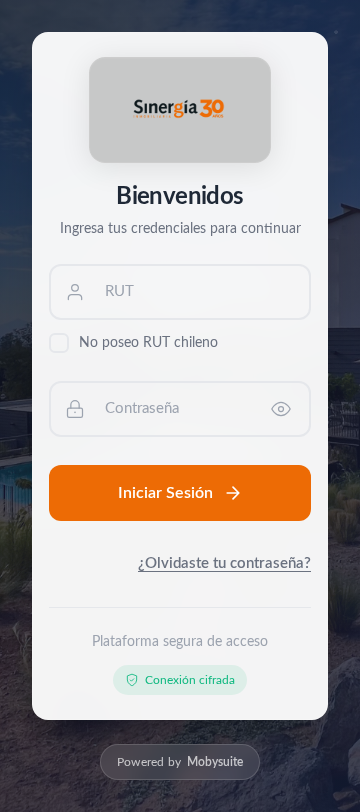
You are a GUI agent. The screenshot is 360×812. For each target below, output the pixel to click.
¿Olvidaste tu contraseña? (224, 563)
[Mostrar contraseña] (281, 409)
